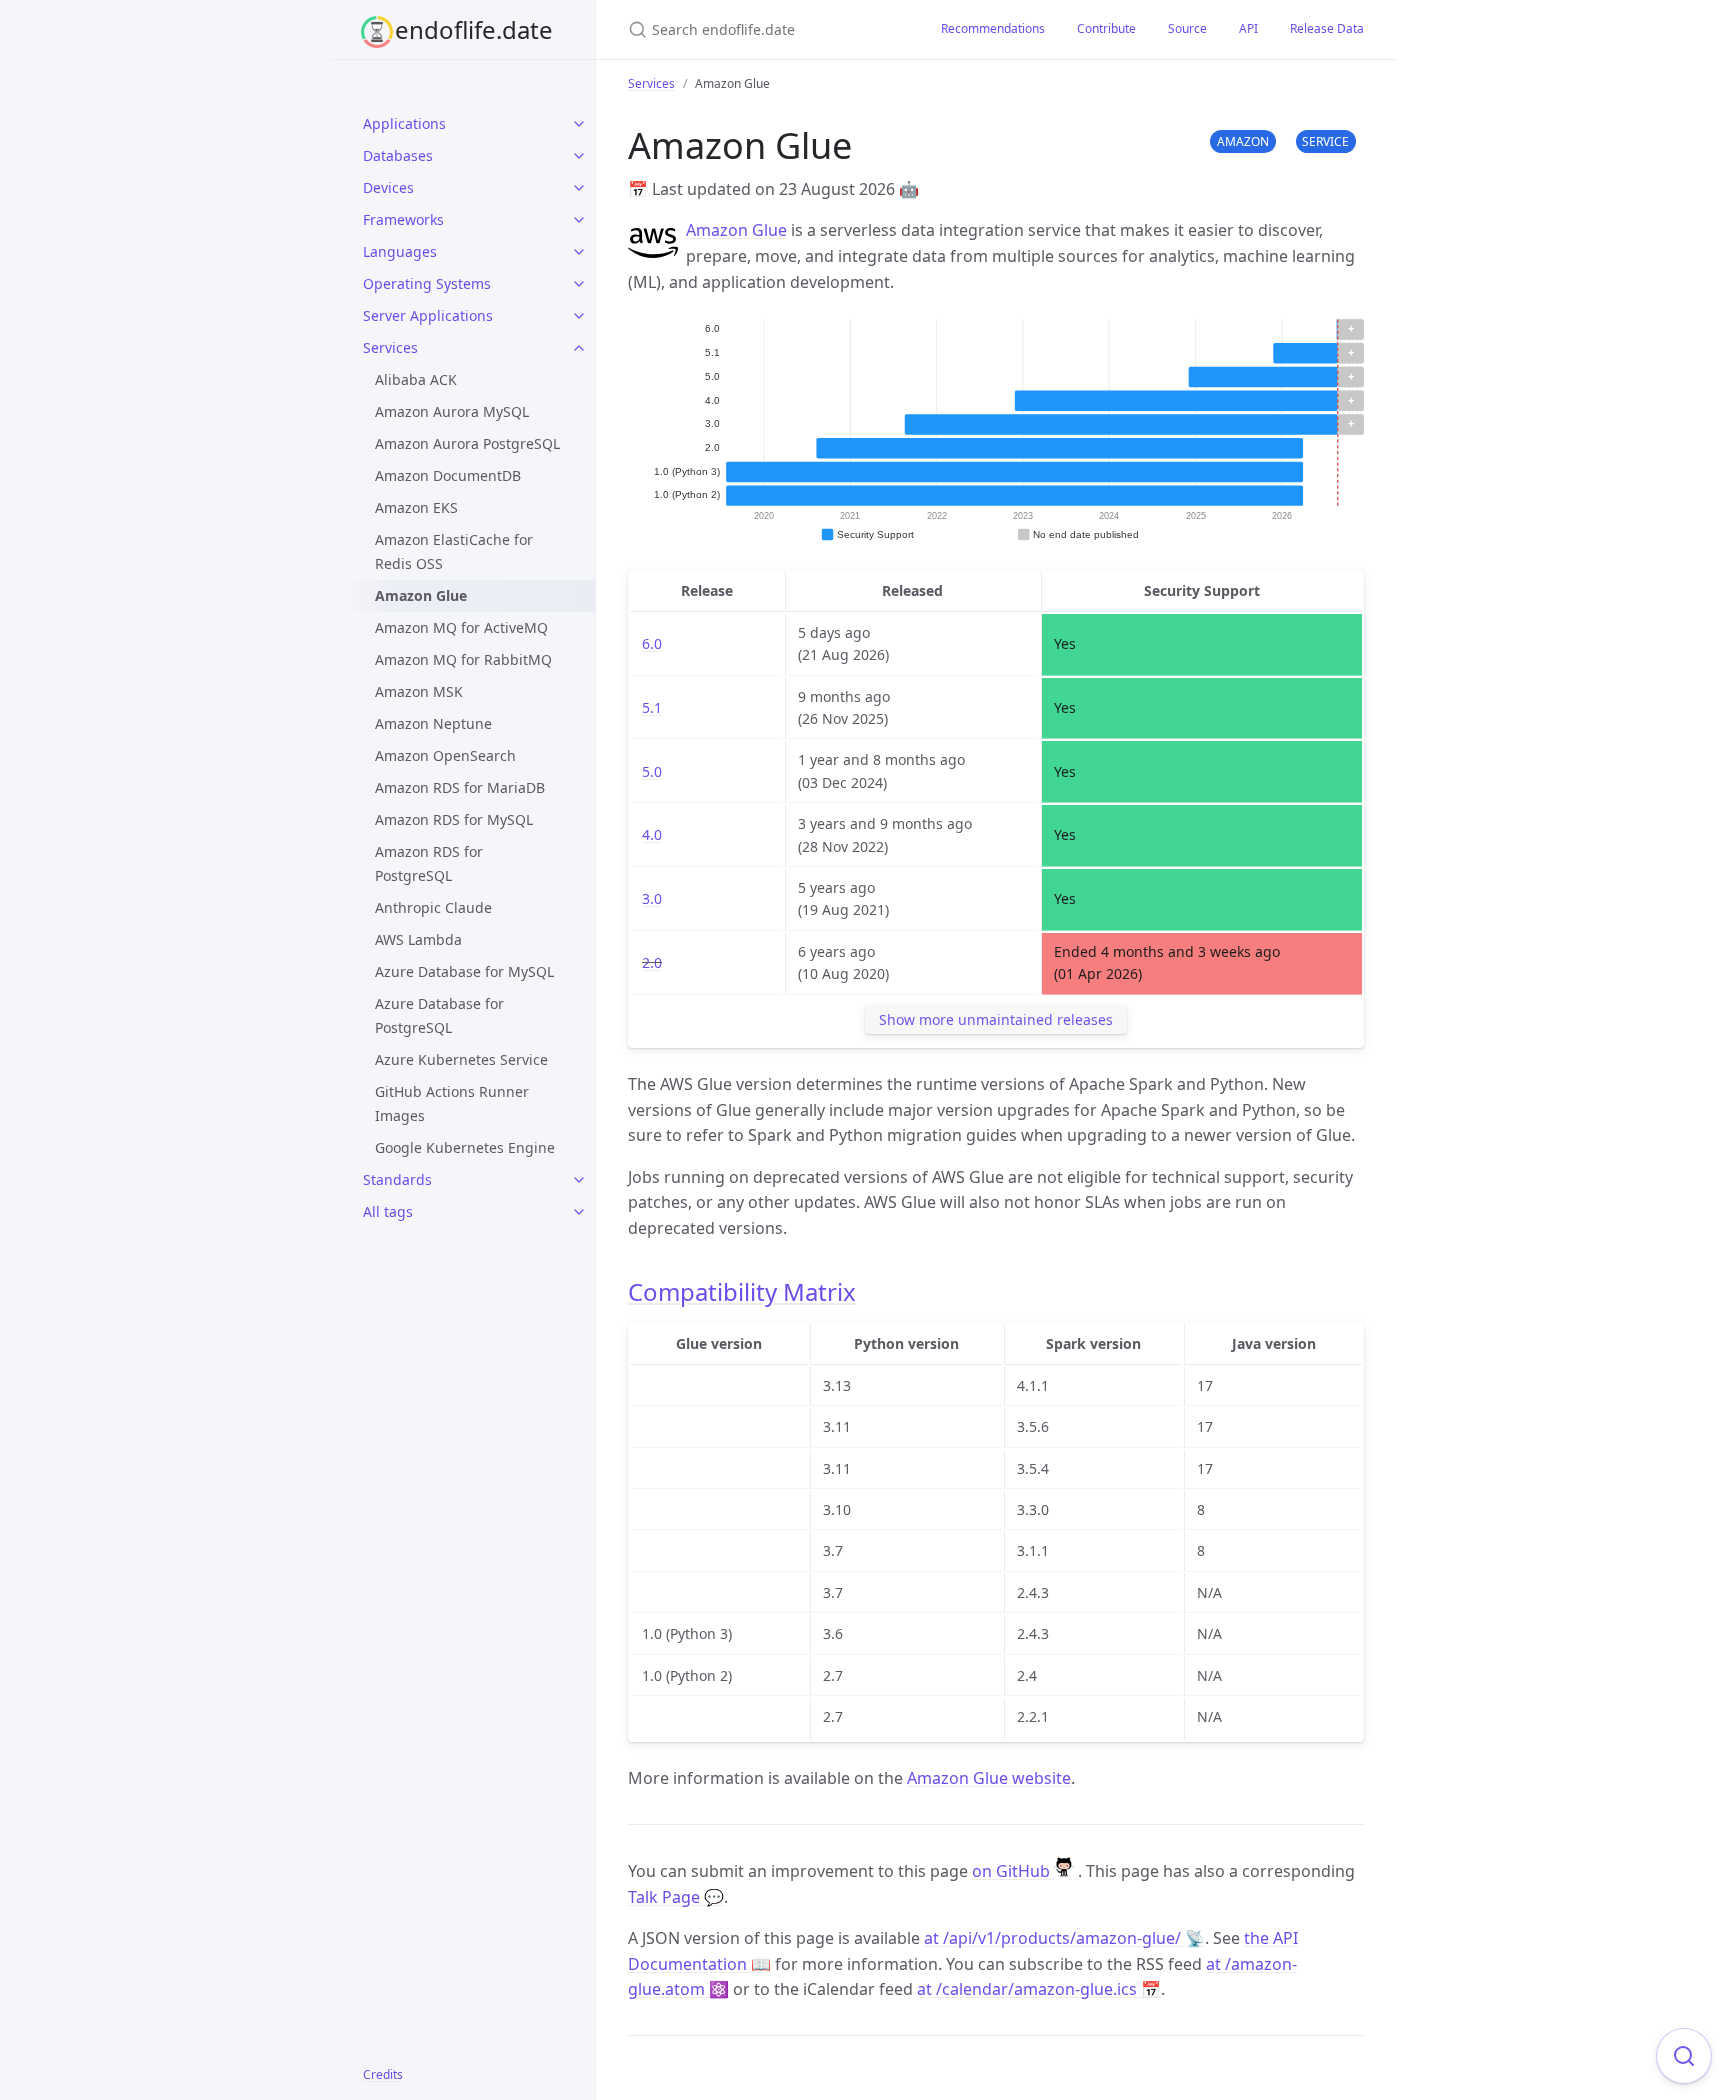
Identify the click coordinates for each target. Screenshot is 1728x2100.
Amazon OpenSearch (445, 755)
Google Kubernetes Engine (465, 1147)
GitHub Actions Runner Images (452, 1103)
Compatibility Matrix (742, 1291)
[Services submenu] (579, 348)
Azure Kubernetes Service (461, 1059)
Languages (400, 251)
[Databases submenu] (579, 156)
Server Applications (428, 315)
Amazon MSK (419, 691)
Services (390, 347)
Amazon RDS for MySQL (454, 819)
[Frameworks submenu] (579, 220)
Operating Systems (427, 283)
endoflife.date (474, 29)
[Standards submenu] (579, 1180)
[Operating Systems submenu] (579, 284)
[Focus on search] (1684, 2056)
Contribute (1106, 28)
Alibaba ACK (416, 379)
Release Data (1327, 28)
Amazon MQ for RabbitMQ (463, 659)
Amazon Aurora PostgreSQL (467, 443)
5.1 (652, 707)
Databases (398, 155)
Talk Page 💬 (676, 1897)
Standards (397, 1179)
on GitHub (1013, 1871)
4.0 (652, 834)
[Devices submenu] (579, 188)
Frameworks (403, 219)
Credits (383, 2074)
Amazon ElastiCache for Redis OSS (454, 551)
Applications (404, 123)
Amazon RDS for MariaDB (460, 787)
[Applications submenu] (579, 124)
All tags (388, 1211)
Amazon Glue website (989, 1778)
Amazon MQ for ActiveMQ (461, 627)
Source (1187, 28)
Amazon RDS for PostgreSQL (429, 863)
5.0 (652, 771)
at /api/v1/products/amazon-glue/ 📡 (1064, 1938)
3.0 (652, 898)
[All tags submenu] (579, 1212)
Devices (388, 187)
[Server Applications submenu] (579, 316)
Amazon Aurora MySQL (452, 411)
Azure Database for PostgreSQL (439, 1015)
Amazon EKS (416, 507)
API (1248, 28)
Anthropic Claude (433, 907)
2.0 (652, 962)
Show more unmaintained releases (996, 1019)
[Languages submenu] (579, 252)
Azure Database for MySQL (464, 971)
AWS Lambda (418, 939)
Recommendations (993, 28)
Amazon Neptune (433, 723)
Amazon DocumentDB (448, 475)
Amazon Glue (736, 230)
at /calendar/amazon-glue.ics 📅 (1039, 1989)
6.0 (652, 643)
